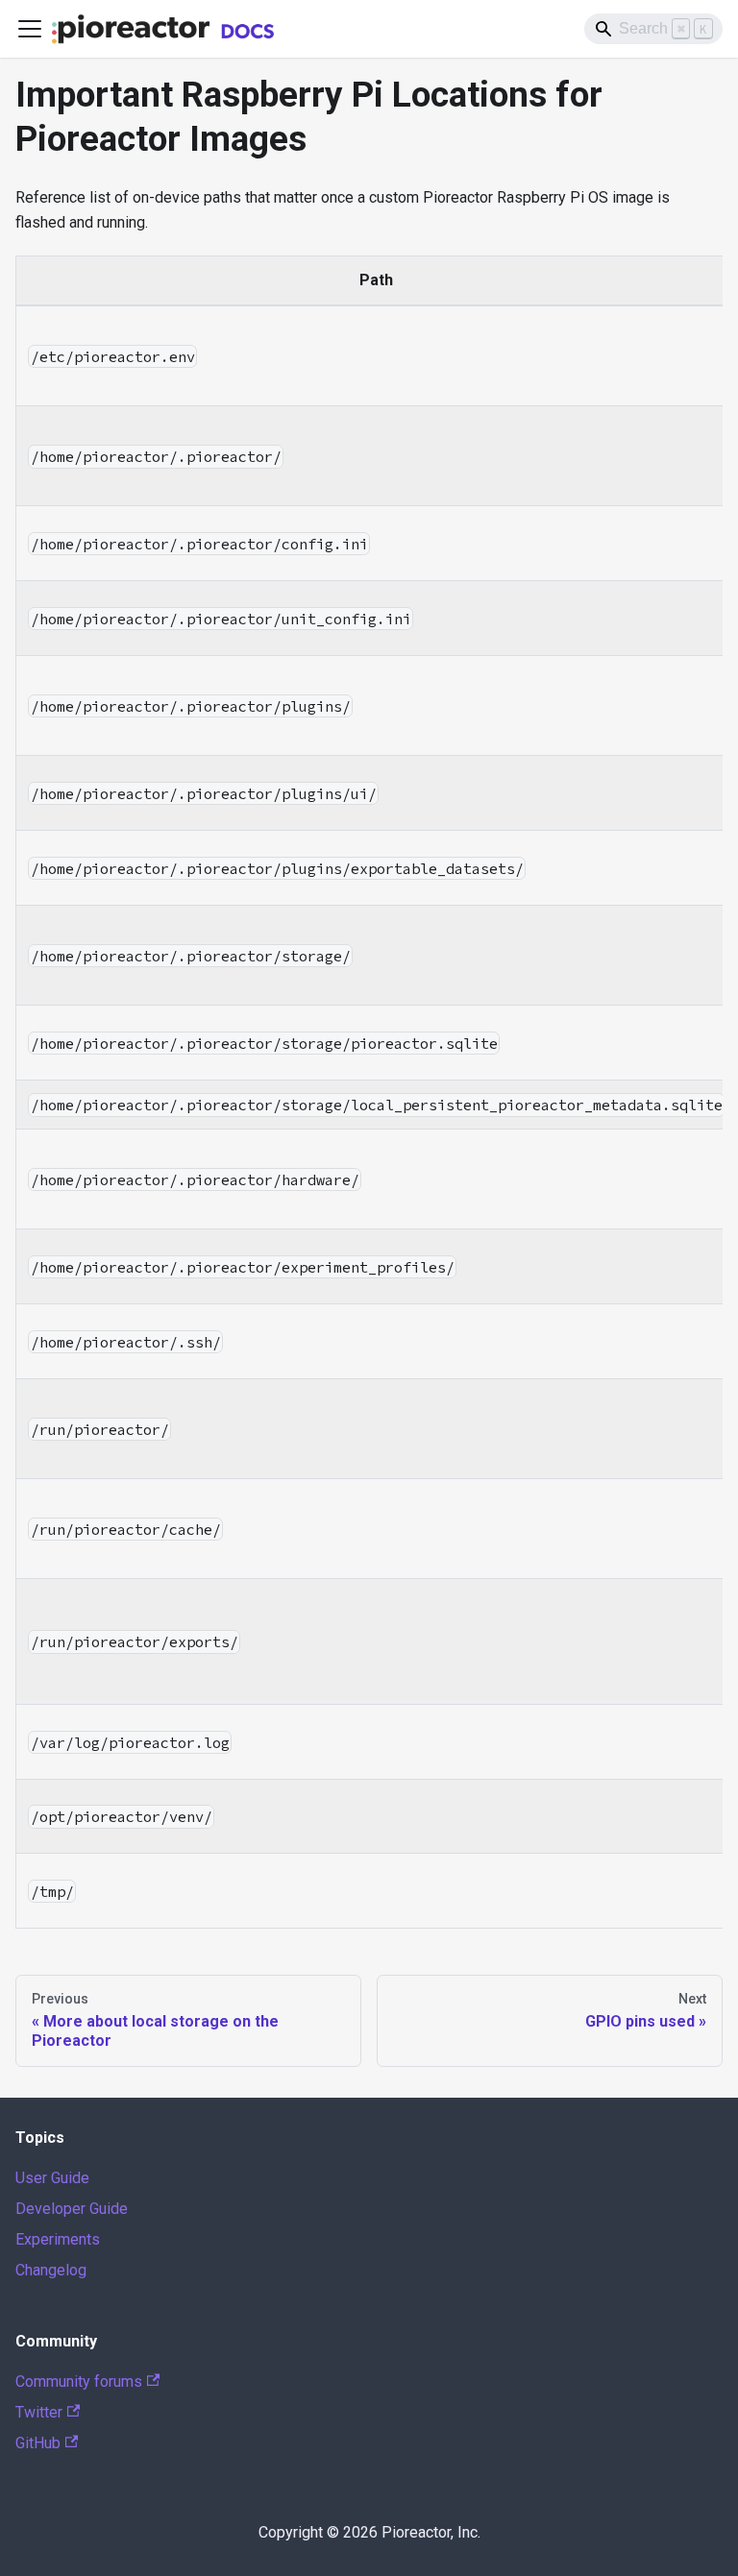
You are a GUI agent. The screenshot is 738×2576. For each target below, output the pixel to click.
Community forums (79, 2382)
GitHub (38, 2443)
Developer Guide (72, 2209)
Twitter (39, 2412)
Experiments (58, 2239)
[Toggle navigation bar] (30, 29)
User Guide (52, 2178)
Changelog (51, 2270)
